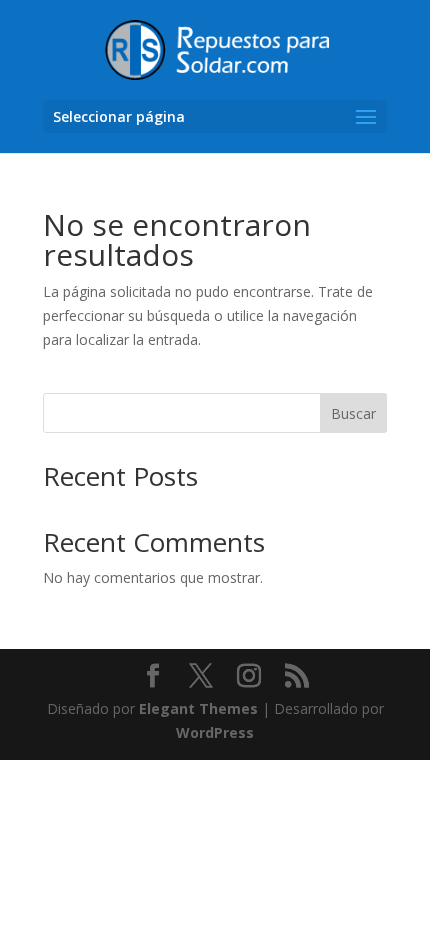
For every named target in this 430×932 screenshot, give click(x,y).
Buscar (353, 413)
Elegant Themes (198, 708)
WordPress (215, 732)
